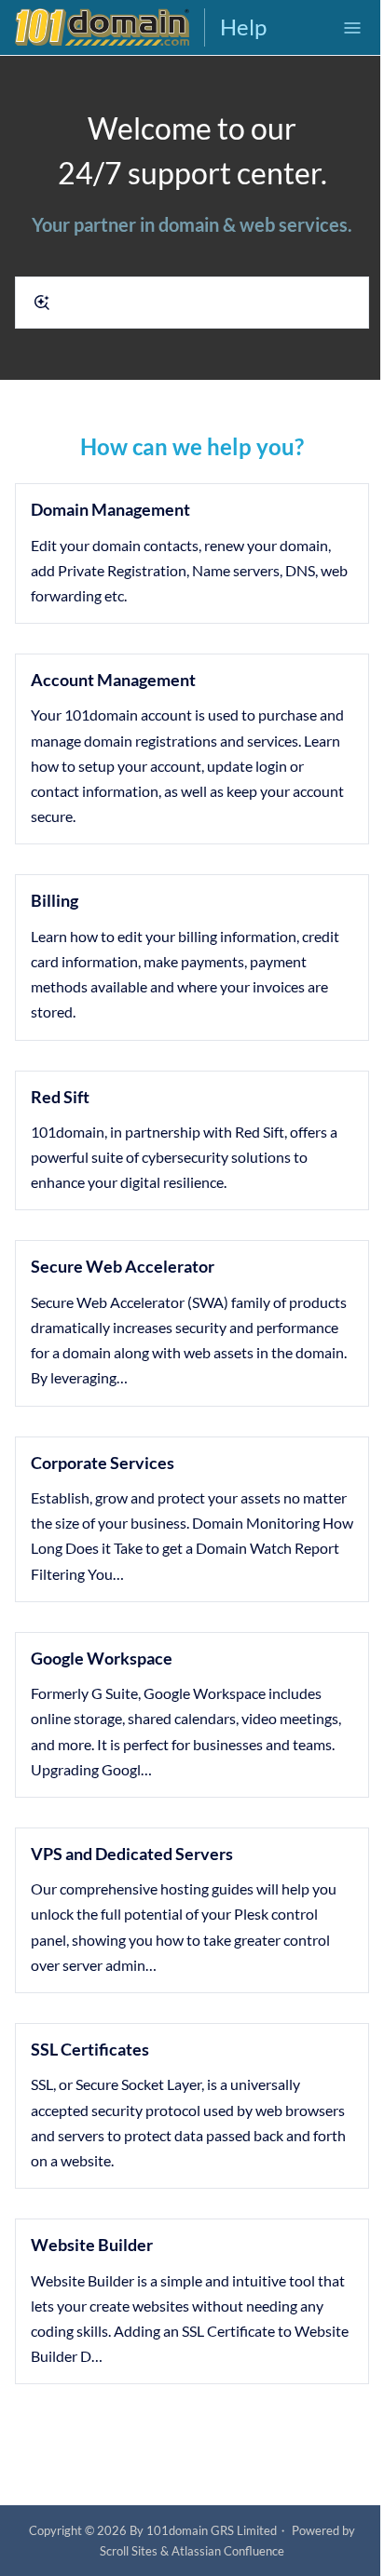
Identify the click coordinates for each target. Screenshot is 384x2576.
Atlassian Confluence (228, 2551)
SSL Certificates (90, 2049)
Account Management (113, 680)
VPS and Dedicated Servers (132, 1854)
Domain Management (110, 509)
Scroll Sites (129, 2551)
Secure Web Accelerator (123, 1266)
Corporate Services (103, 1463)
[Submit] (42, 303)
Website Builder (92, 2245)
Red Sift (60, 1097)
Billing (55, 900)
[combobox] (192, 303)
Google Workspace (102, 1658)
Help (243, 27)
